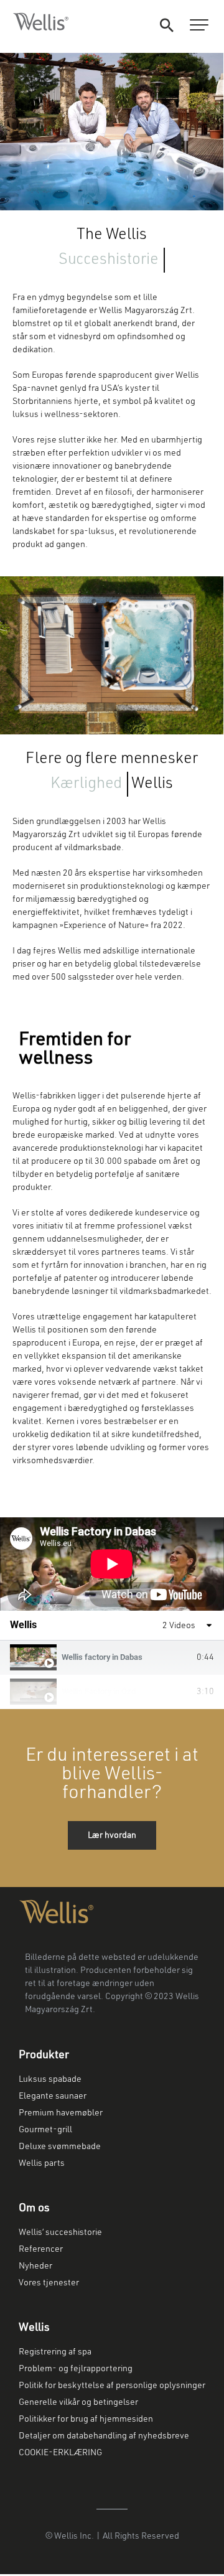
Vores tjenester (49, 2283)
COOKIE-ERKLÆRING (61, 2453)
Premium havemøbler (61, 2113)
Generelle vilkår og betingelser (78, 2402)
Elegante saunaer (53, 2096)
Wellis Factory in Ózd (99, 1691)
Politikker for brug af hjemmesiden (86, 2419)
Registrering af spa (55, 2352)
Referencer (41, 2249)
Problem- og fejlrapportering (76, 2369)
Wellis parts (42, 2163)
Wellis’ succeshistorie (60, 2232)
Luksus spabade (50, 2079)
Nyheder (35, 2266)
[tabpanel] (112, 1564)
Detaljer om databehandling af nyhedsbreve (104, 2436)
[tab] (112, 1658)
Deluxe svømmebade (60, 2147)
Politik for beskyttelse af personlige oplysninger (112, 2386)
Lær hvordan (112, 1835)
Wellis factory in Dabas (102, 1657)
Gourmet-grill (45, 2130)
